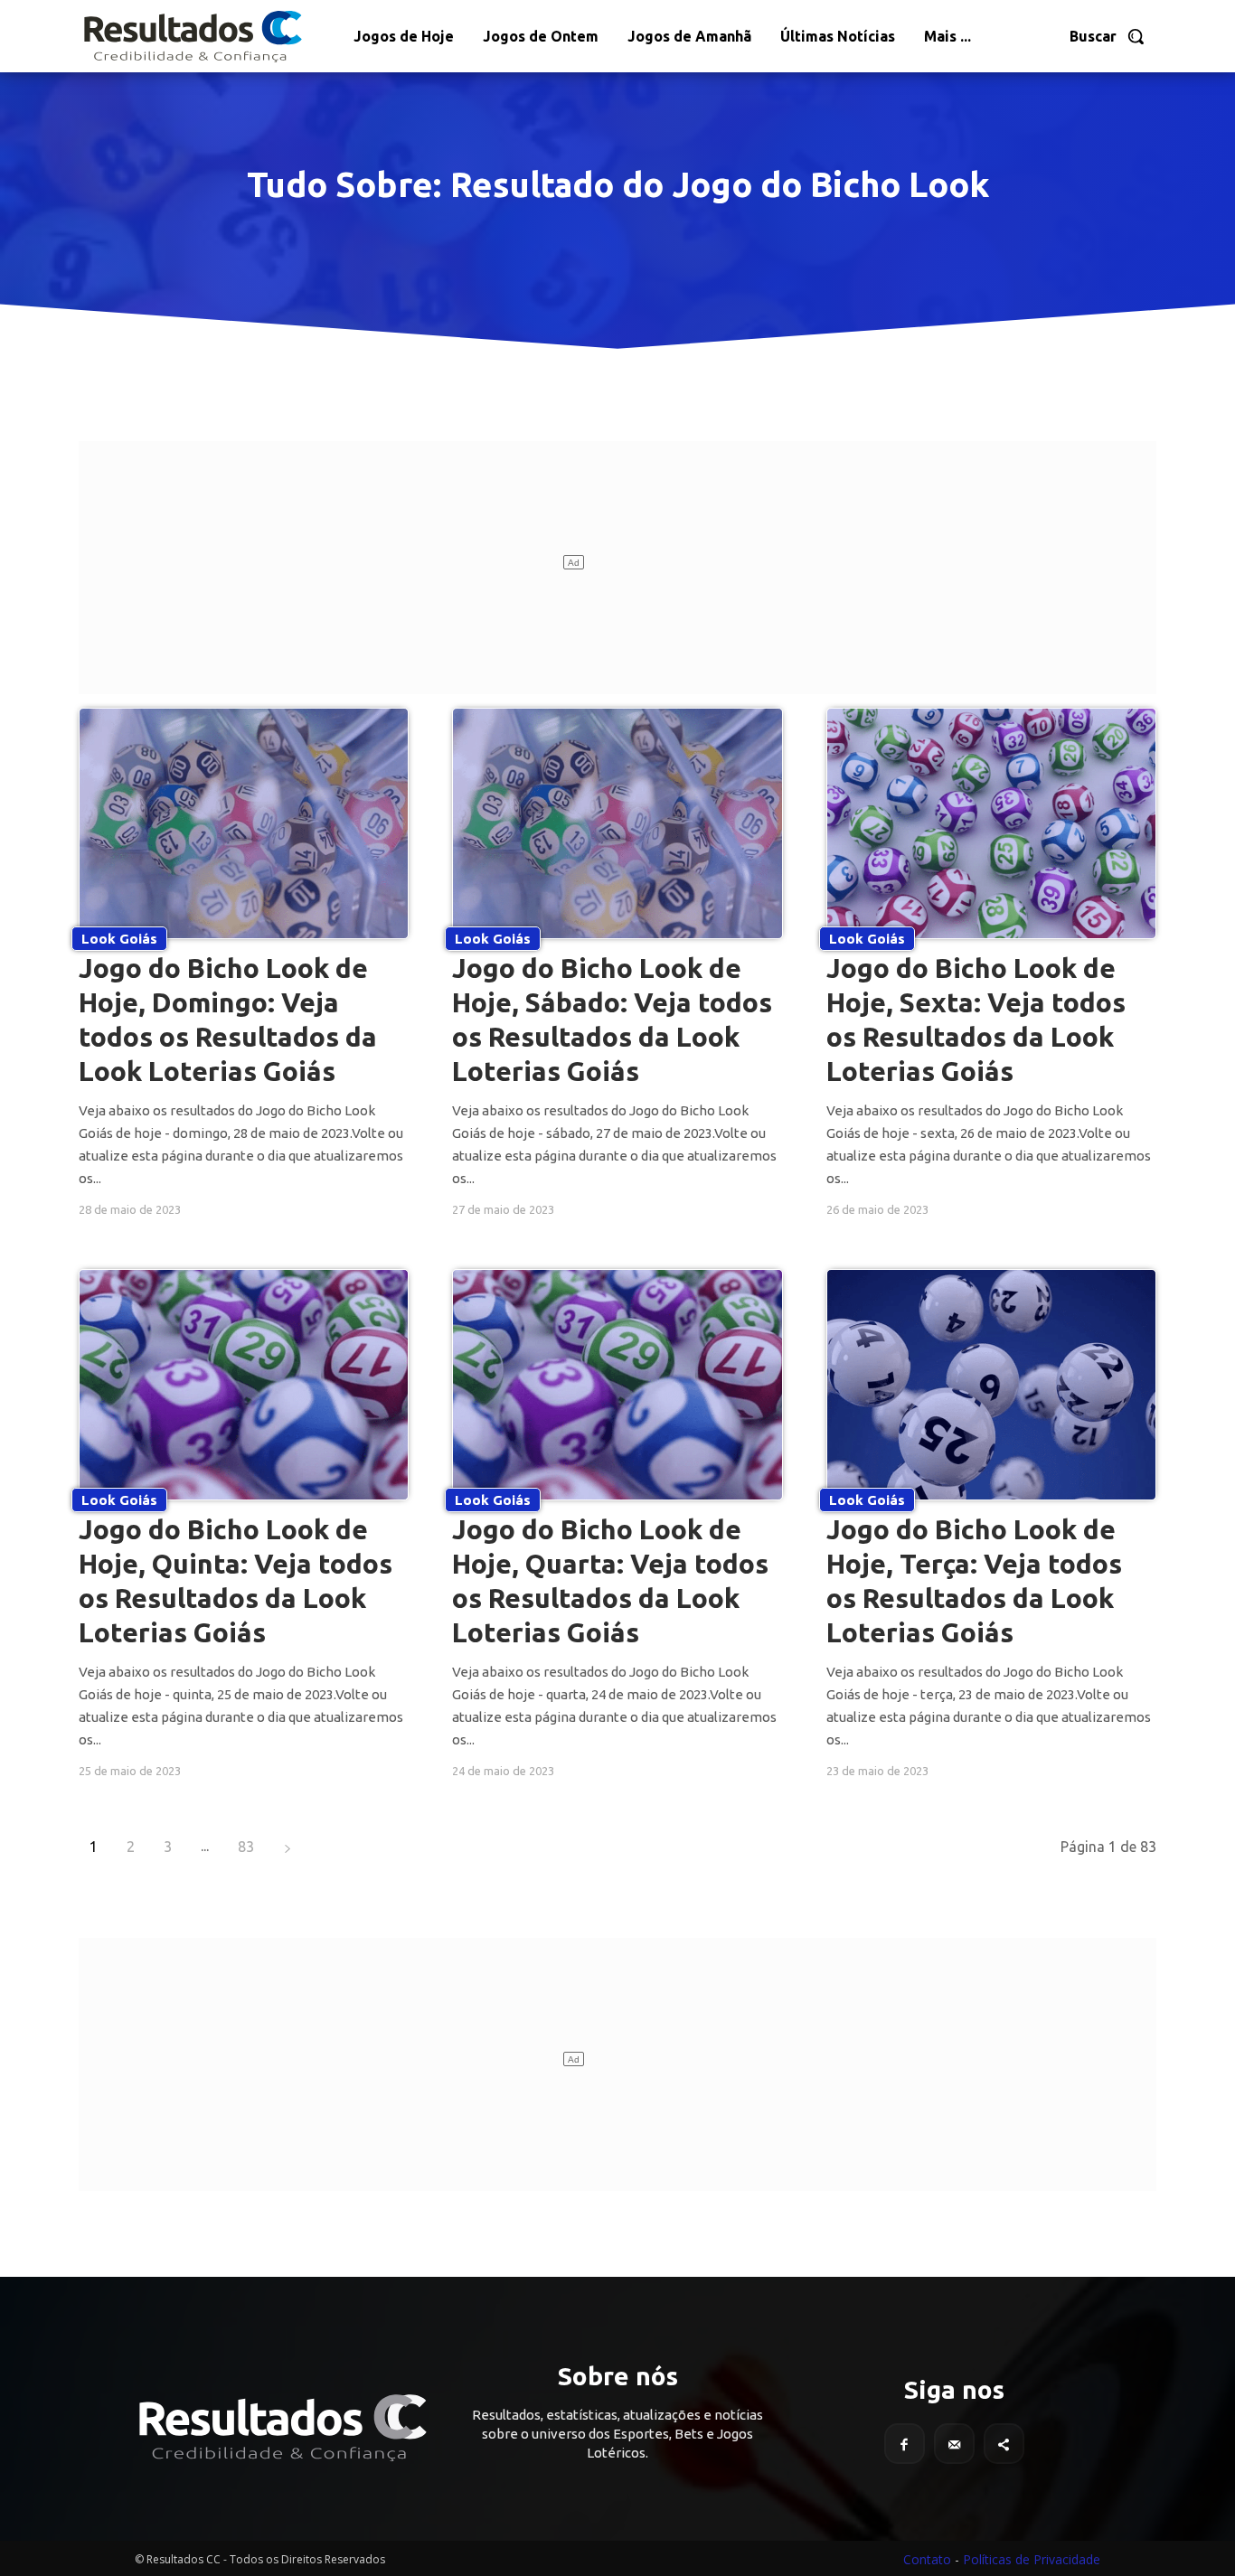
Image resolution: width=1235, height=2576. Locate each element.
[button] (1108, 36)
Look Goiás (119, 939)
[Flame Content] (281, 2428)
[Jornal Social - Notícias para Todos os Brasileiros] (192, 36)
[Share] (1004, 2444)
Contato (927, 2559)
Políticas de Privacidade (1032, 2559)
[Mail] (954, 2444)
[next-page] (288, 1847)
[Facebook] (905, 2444)
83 (246, 1847)
